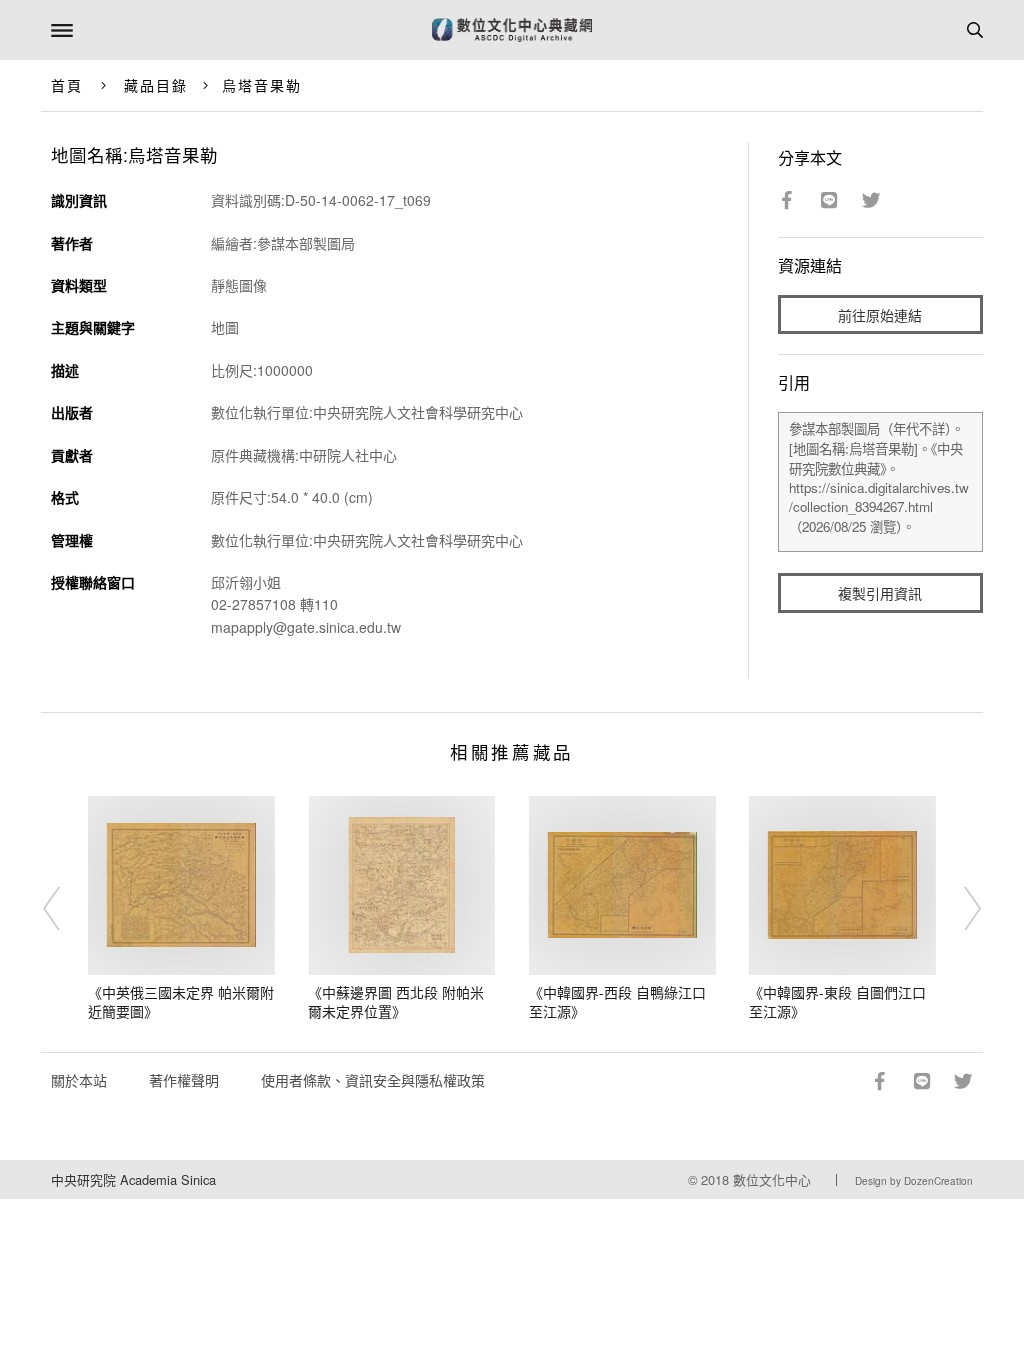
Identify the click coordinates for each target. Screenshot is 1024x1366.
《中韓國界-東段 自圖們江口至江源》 (837, 1002)
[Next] (959, 909)
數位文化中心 (772, 1179)
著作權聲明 (184, 1080)
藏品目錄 (156, 85)
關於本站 (79, 1080)
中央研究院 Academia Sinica (133, 1179)
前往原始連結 (880, 315)
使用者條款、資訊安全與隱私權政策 (373, 1080)
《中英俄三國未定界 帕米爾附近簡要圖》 (181, 1002)
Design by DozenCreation (914, 1181)
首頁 (67, 85)
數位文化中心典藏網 (512, 30)
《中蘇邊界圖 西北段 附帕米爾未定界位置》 (396, 1002)
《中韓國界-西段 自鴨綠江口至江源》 (617, 1002)
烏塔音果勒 (262, 85)
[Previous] (65, 909)
